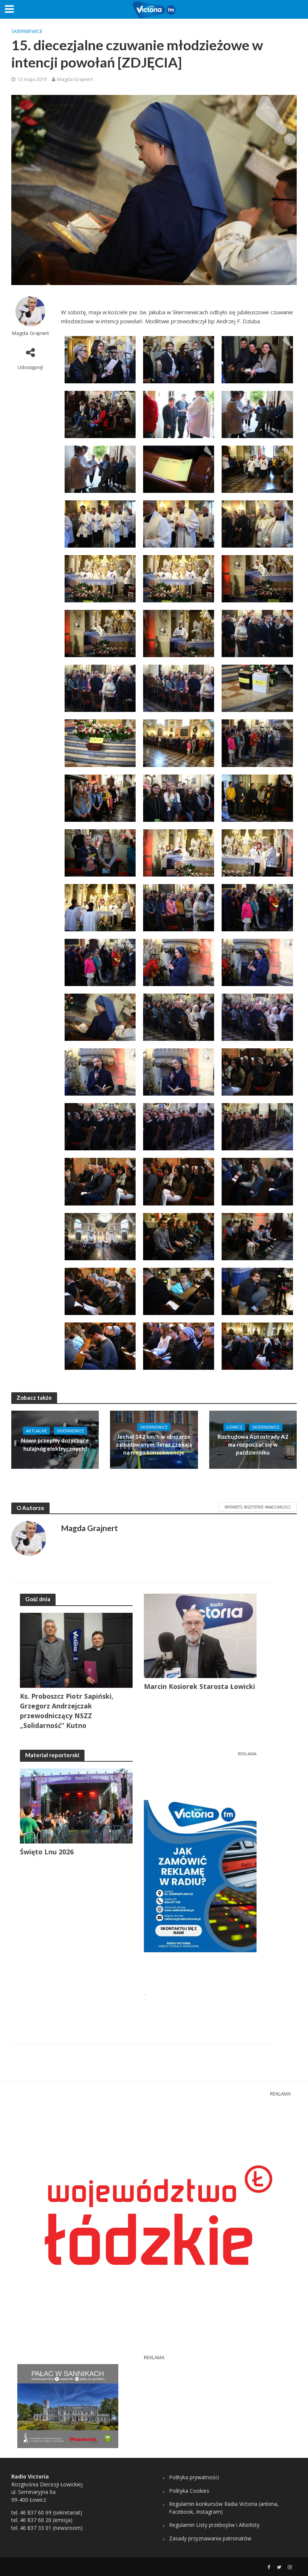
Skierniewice (27, 31)
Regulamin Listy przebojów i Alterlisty (214, 2525)
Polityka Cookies (189, 2491)
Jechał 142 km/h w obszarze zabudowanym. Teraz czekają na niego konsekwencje (154, 1445)
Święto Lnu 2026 (47, 1852)
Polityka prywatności (194, 2477)
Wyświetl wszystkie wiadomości (258, 1507)
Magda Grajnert (75, 79)
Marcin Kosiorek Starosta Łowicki (199, 1686)
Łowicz (234, 1427)
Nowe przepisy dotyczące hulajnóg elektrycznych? (55, 1444)
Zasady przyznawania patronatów (210, 2538)
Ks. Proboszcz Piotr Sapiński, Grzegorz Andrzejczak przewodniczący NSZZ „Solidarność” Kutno (67, 1711)
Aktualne (36, 1431)
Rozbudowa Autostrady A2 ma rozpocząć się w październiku (253, 1445)
